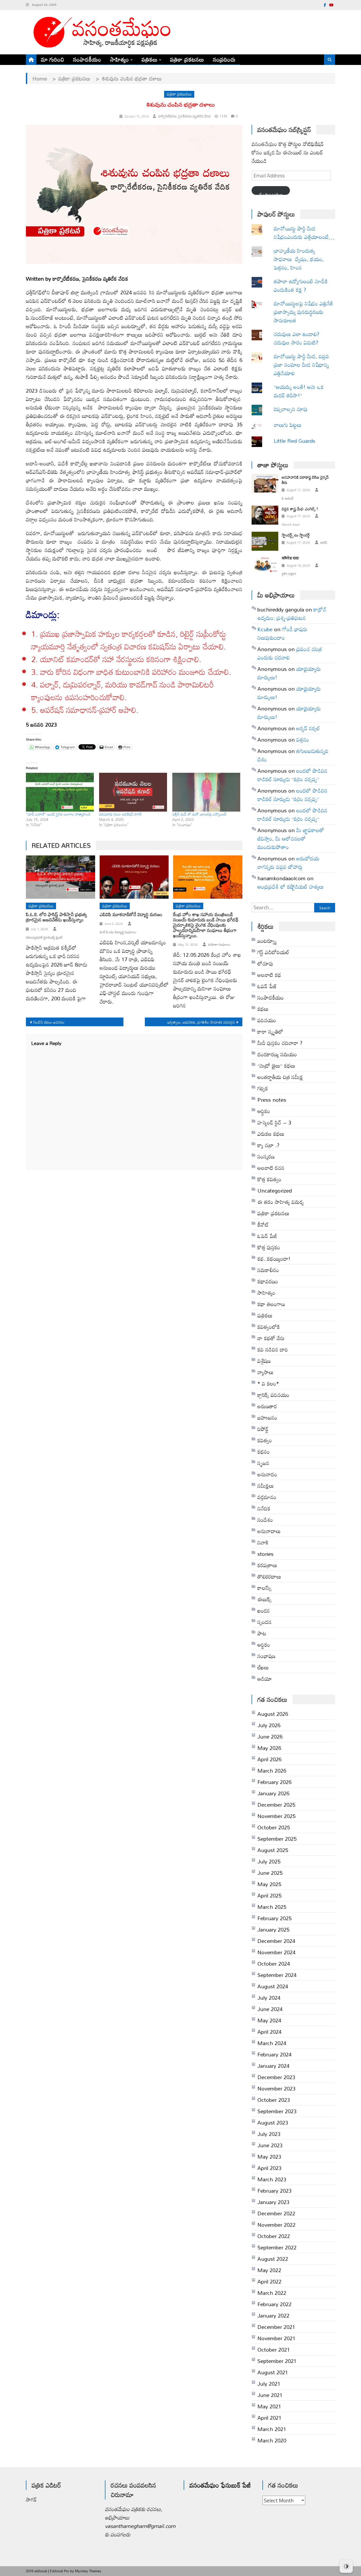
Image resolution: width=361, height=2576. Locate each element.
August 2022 (273, 2259)
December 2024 (276, 1941)
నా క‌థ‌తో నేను (271, 1338)
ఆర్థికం (264, 1645)
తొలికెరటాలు (269, 1576)
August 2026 (273, 1714)
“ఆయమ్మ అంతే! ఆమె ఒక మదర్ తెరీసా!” (300, 391)
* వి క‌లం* (268, 1383)
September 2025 (277, 1839)
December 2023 (276, 2077)
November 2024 (276, 1952)
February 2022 (274, 2304)
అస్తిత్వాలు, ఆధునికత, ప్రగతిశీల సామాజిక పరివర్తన (201, 1022)
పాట (262, 1633)
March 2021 (272, 2429)
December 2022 (276, 2213)
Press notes (272, 1100)
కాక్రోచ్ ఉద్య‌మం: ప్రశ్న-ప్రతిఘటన (292, 614)
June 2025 (270, 1873)
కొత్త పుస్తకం (269, 1247)
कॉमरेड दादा (290, 558)
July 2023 (269, 2134)
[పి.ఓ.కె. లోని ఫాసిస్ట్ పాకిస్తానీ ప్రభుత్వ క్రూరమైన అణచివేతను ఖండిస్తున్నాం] (61, 877)
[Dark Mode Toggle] (346, 2564)
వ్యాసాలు (265, 1372)
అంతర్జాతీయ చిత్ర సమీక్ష (280, 1077)
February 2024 (274, 2054)
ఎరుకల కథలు (271, 1134)
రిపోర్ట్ (263, 1429)
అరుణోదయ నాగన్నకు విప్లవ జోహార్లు (288, 863)
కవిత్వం (265, 1440)
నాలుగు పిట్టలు (288, 425)
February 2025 (274, 1918)
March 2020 (272, 2440)
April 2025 (269, 1895)
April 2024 (269, 2032)
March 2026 (272, 1770)
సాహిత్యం (120, 59)
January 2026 (273, 1793)
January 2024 (273, 2066)
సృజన (263, 1463)
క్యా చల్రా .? (268, 1145)
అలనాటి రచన (271, 1168)
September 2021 (277, 2361)
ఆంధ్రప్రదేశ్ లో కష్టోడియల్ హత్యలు (291, 887)
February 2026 (274, 1782)
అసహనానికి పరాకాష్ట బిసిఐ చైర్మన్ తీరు (305, 480)
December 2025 (276, 1805)
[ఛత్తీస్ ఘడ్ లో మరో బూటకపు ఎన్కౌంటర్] (206, 792)
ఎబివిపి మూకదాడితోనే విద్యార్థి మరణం (131, 915)
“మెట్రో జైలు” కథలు (276, 1066)
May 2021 (269, 2406)
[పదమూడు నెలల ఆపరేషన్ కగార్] (133, 792)
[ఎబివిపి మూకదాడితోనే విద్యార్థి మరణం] (134, 877)
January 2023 (273, 2202)
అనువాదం (267, 1474)
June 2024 (270, 2009)
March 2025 (272, 1907)
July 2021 (269, 2384)
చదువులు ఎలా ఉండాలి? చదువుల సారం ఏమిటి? (297, 338)
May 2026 (269, 1748)
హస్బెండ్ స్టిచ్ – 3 (274, 1122)
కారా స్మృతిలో (270, 1032)
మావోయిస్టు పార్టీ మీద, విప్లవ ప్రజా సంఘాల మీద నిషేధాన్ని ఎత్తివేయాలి (301, 365)
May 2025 (269, 1884)
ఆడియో (265, 1679)
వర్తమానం (267, 1497)
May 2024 (269, 2020)
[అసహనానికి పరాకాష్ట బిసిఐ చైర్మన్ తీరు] (265, 483)
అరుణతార (267, 1406)
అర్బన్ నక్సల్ (308, 728)
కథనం (264, 1452)
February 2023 (274, 2191)
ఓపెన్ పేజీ (267, 1236)
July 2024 (269, 1998)
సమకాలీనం (268, 1270)
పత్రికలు (150, 59)
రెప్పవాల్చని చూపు (299, 409)
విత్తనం (303, 740)
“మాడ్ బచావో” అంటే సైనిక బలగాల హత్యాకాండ (58, 814)
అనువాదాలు (269, 1531)
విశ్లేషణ (264, 1361)
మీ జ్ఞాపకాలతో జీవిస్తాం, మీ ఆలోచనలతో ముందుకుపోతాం (291, 839)
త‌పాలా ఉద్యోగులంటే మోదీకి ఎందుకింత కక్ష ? (301, 285)
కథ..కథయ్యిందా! (274, 1259)
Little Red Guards (295, 441)
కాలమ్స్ (264, 1588)
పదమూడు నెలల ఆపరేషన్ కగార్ (120, 814)
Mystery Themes (88, 2571)
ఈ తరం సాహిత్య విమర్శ (281, 1202)
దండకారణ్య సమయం (277, 1054)
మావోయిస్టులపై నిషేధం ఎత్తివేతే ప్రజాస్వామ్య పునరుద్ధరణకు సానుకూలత (303, 312)
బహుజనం (267, 1417)
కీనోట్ (263, 1225)
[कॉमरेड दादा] (265, 564)
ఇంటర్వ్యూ (267, 941)
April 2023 (269, 2168)
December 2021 (276, 2327)
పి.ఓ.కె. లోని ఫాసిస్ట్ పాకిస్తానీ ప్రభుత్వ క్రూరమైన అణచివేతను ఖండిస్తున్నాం (56, 917)
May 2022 (269, 2270)
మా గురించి (53, 59)
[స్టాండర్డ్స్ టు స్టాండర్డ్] (265, 541)
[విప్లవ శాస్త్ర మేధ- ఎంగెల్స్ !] (265, 515)
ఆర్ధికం (264, 1111)
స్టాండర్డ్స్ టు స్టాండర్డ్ (296, 535)
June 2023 (270, 2145)
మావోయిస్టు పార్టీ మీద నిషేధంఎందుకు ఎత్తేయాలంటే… (304, 233)
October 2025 (274, 1827)
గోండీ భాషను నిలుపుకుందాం (282, 633)
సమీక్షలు (266, 1486)
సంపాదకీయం (87, 59)
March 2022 (272, 2293)
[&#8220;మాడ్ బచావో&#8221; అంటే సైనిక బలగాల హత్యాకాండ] (60, 792)
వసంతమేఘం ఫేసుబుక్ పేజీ (220, 2485)
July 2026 (269, 1725)
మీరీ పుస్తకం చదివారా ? (280, 1043)
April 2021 (269, 2418)
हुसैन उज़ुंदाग (289, 574)
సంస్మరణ (266, 1156)
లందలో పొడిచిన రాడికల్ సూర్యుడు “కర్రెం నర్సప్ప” (292, 775)
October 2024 (274, 1963)
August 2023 (273, 2122)
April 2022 (269, 2281)
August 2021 (273, 2372)
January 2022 (273, 2315)
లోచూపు (265, 963)
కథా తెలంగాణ (271, 1304)
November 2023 (276, 2088)
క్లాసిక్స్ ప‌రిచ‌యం (273, 1395)
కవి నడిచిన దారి (273, 1349)
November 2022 (276, 2225)
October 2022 (274, 2236)
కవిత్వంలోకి (269, 1327)
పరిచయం (267, 1020)
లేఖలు (263, 1667)
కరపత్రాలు (267, 1565)
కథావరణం (268, 1281)
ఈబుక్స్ (264, 1599)
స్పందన (265, 1622)
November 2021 (276, 2338)
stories (265, 1554)
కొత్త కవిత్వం (269, 1179)
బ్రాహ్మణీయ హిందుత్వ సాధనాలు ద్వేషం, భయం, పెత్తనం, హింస (299, 259)
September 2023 (277, 2111)
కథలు (263, 1009)
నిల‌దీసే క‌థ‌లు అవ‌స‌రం (49, 1022)
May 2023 (269, 2156)
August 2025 (273, 1850)
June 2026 (270, 1736)
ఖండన (264, 1610)
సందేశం (265, 1520)
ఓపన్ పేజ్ (267, 986)
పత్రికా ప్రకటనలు (187, 59)
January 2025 (273, 1929)
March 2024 (272, 2043)
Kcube (265, 629)
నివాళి (263, 1542)
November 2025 (276, 1816)
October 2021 (274, 2349)
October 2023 (274, 2100)
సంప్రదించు (224, 59)
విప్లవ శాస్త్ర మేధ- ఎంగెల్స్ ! (300, 509)
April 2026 (269, 1759)
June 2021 (270, 2395)
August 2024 (273, 1986)
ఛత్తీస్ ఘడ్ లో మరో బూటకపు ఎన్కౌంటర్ (199, 814)
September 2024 (277, 1975)
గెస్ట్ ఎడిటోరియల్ (273, 952)
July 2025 (269, 1861)
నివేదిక (264, 1508)
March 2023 (272, 2179)
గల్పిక (263, 1088)
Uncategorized (275, 1190)
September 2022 (277, 2247)
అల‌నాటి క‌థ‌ (269, 975)
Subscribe (271, 192)
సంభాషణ (266, 1656)
